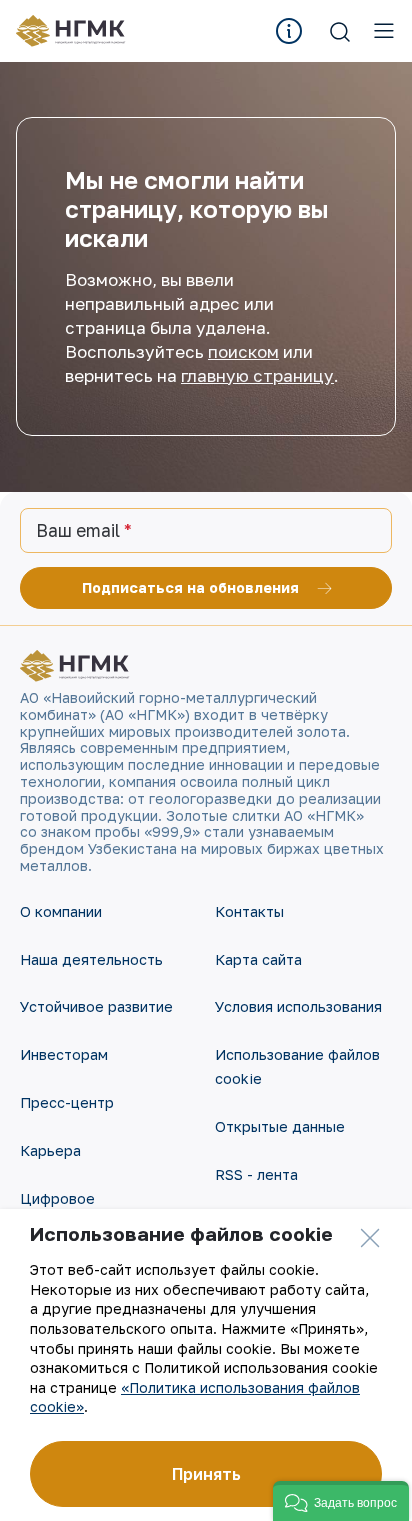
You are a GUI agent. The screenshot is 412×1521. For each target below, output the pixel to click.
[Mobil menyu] (384, 31)
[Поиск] (340, 31)
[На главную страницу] (77, 31)
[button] (341, 1501)
